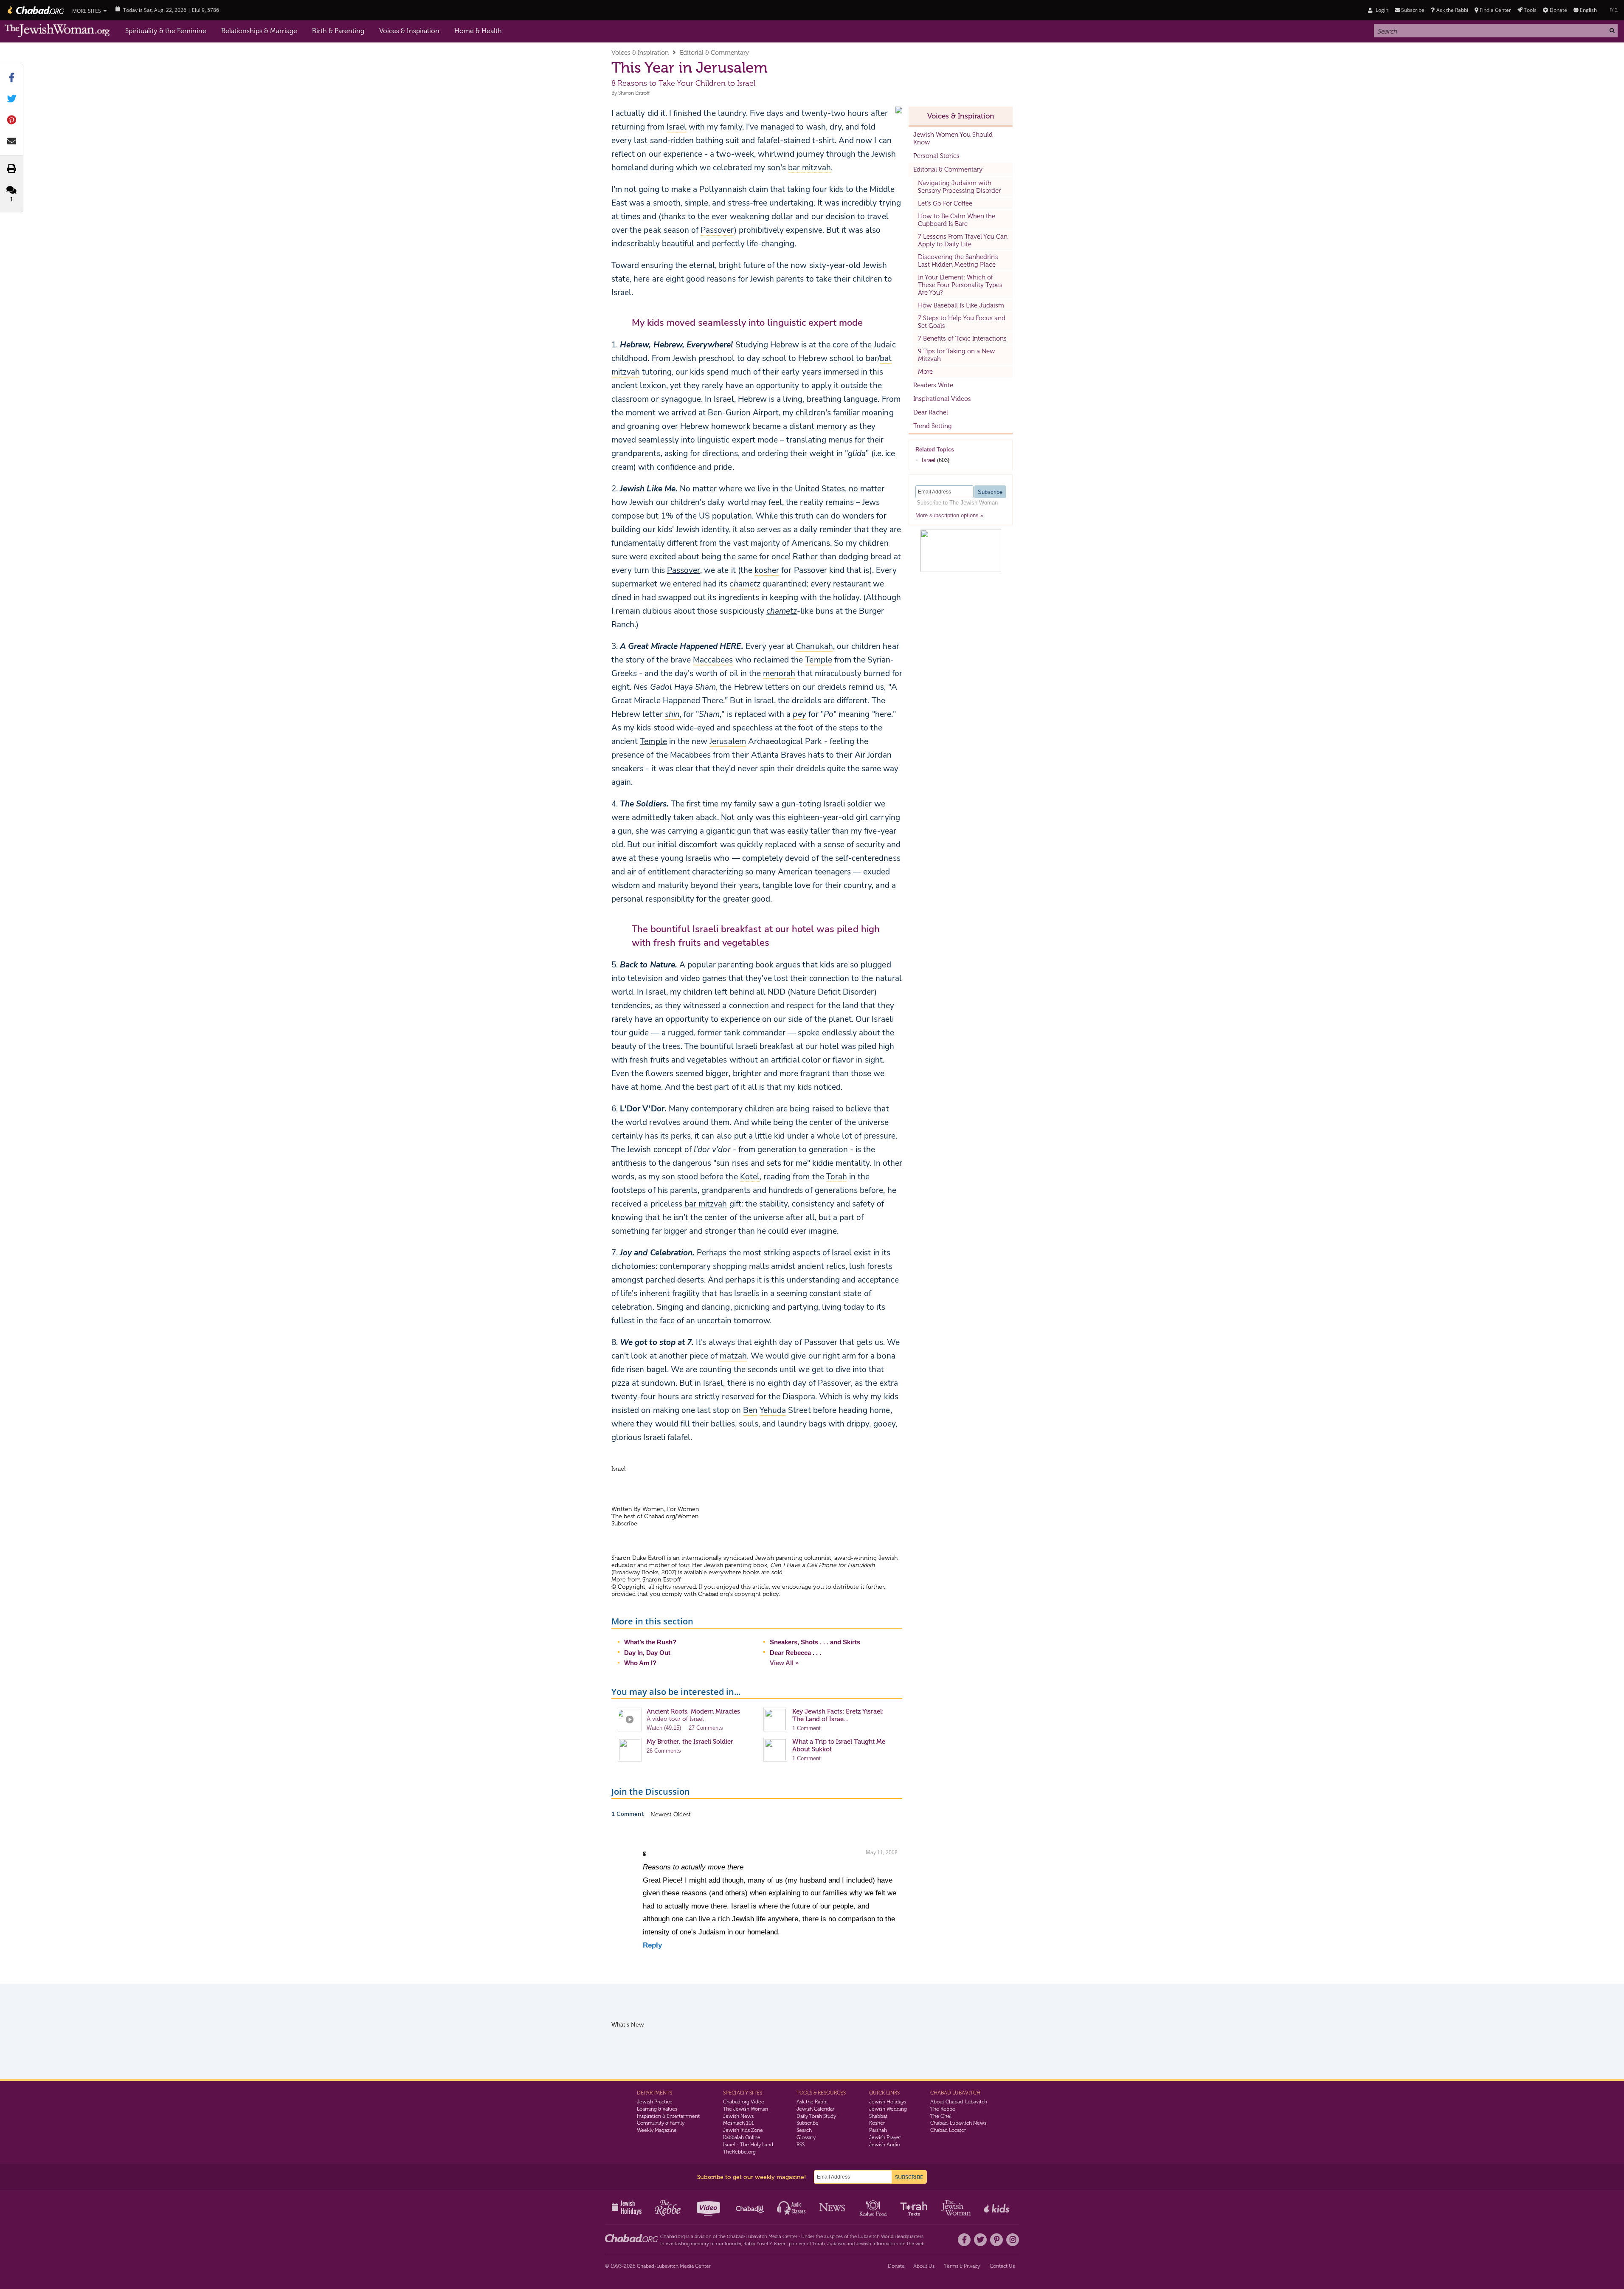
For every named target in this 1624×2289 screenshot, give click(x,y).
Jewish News (738, 2116)
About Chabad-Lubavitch (959, 2102)
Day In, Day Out (647, 1653)
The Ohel (941, 2116)
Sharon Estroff (634, 93)
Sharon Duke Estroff (638, 1558)
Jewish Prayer (885, 2137)
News (833, 2207)
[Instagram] (1013, 2240)
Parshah (878, 2130)
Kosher (877, 2123)
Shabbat (878, 2116)
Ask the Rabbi (1452, 10)
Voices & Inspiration (409, 31)
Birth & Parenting (338, 31)
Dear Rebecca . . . (795, 1653)
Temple (653, 741)
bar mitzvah (706, 1204)
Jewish (864, 2244)
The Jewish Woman (746, 2109)
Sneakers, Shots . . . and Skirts (815, 1642)
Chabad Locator (948, 2130)
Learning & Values (657, 2109)
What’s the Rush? (650, 1642)
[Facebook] (964, 2240)
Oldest (682, 1814)
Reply (652, 1945)
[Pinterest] (996, 2240)
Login (1381, 10)
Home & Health (478, 31)
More (925, 372)
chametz (782, 611)
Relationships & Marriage (259, 31)
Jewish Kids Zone (743, 2130)
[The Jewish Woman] (57, 31)
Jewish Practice (655, 2102)
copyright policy (757, 1594)
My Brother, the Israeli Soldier (690, 1742)
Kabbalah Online (742, 2137)
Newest (662, 1814)
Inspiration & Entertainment (668, 2116)
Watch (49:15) (664, 1728)
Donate (1558, 10)
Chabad (735, 2237)
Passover (684, 570)
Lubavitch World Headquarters (891, 2237)
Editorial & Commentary (714, 53)
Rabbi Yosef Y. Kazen (765, 2244)
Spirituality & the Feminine (166, 31)
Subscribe (808, 2123)
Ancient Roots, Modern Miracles (693, 1711)
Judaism (836, 2244)
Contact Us (1002, 2266)
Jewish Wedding (888, 2109)
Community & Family (661, 2123)
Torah (819, 2244)
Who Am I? (640, 1663)
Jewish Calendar (815, 2109)
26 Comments (664, 1751)
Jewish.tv (709, 2207)
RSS (801, 2145)
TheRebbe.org (739, 2152)
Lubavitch (756, 2237)
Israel (929, 460)
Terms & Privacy (962, 2266)
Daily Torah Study (816, 2116)
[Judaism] (35, 10)
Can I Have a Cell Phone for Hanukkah (822, 1565)
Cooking (874, 2207)
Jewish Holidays (888, 2102)
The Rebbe (943, 2109)
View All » (784, 1663)
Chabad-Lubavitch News (958, 2123)
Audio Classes (792, 2207)
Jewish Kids (998, 2207)
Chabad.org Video (744, 2102)
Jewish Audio (885, 2145)
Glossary (806, 2137)
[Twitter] (980, 2240)
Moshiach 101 (739, 2123)
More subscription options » (949, 515)
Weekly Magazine (657, 2130)
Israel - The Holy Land (748, 2145)
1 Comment (806, 1728)
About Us (924, 2266)
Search (804, 2130)
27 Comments (706, 1728)
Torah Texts (915, 2207)
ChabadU (750, 2207)
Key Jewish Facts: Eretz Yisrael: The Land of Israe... (838, 1715)
